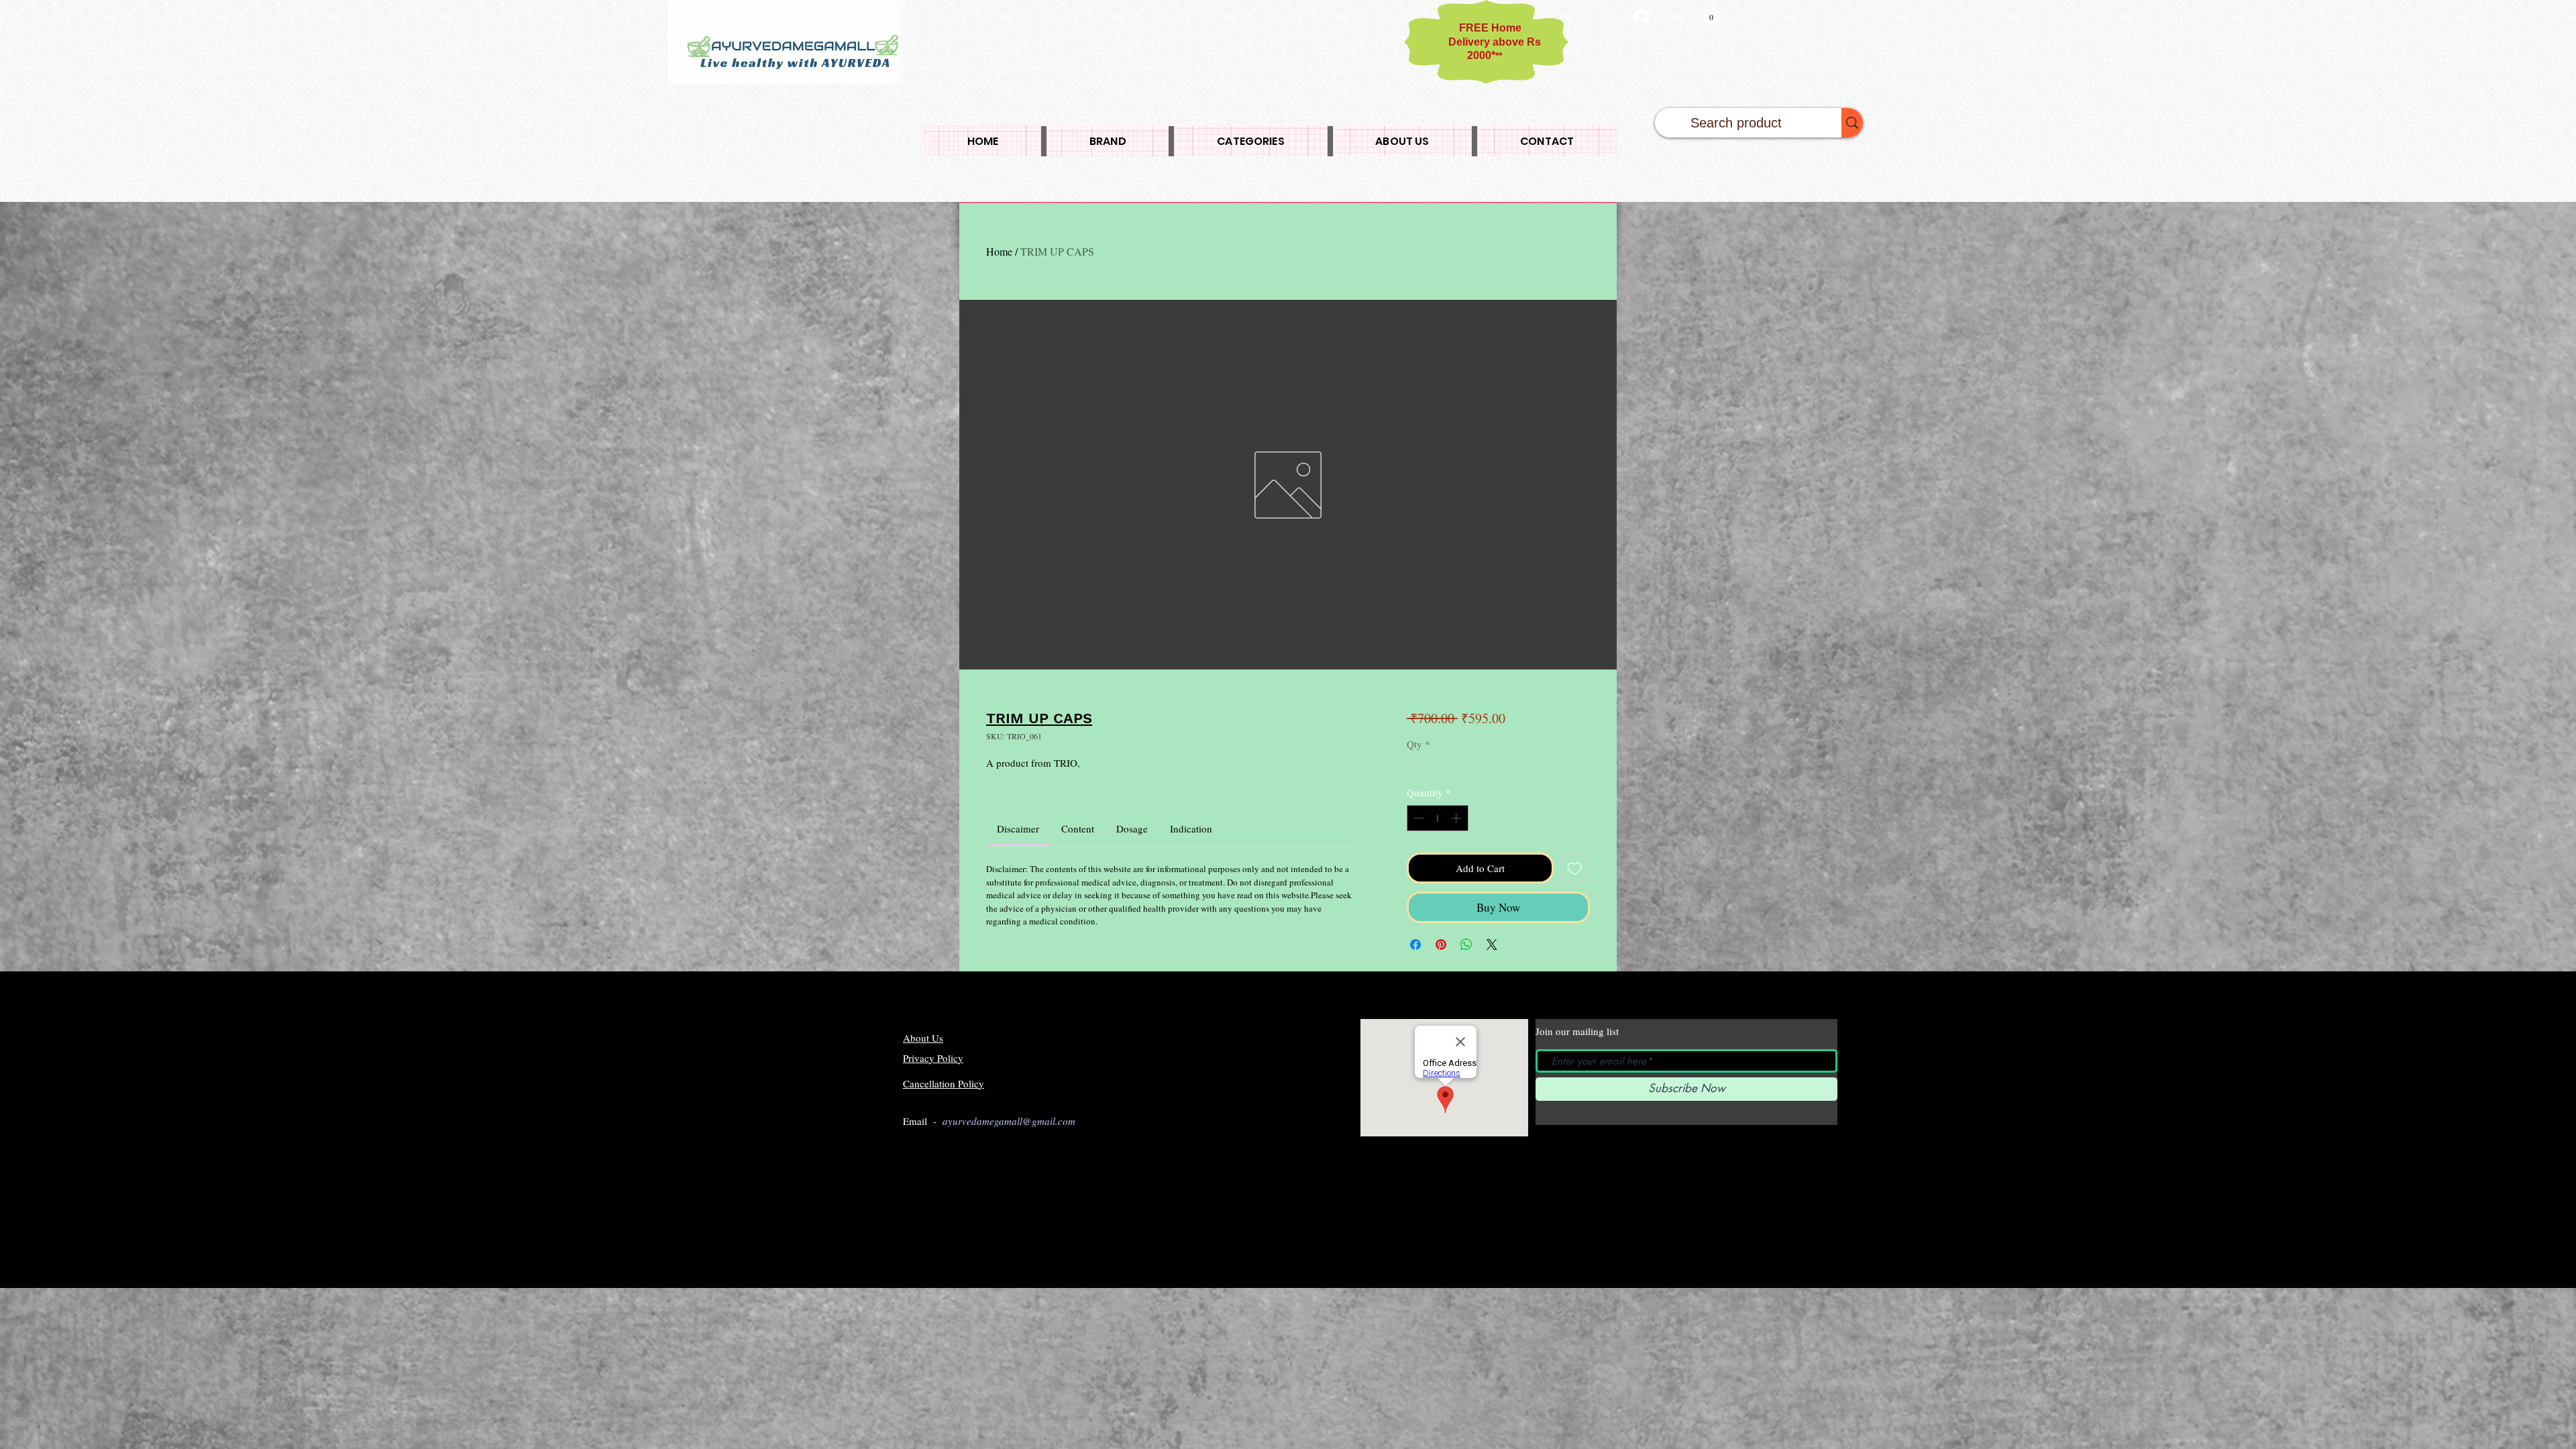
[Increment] (1457, 818)
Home (999, 251)
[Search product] (1852, 123)
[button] (1711, 14)
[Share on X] (1492, 945)
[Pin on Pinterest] (1441, 945)
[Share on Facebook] (1415, 945)
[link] (1018, 828)
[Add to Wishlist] (1575, 868)
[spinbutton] (1437, 818)
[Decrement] (1418, 818)
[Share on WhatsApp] (1466, 945)
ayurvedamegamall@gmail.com (1009, 1121)
